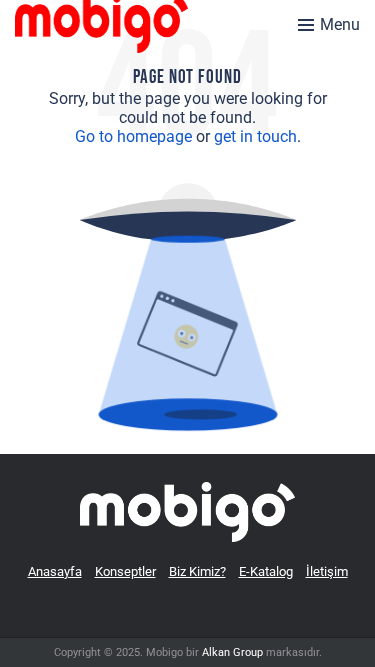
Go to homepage (133, 136)
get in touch (255, 136)
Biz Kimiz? (197, 571)
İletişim (327, 571)
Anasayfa (55, 571)
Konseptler (125, 571)
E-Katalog (266, 571)
